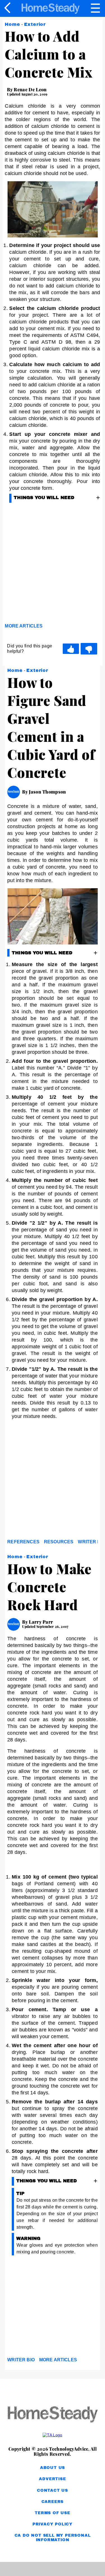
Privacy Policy (53, 2524)
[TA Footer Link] (53, 2435)
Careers (53, 2502)
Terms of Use (53, 2513)
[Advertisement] (53, 1481)
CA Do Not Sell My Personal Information (53, 2538)
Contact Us (53, 2490)
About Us (53, 2468)
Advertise (52, 2479)
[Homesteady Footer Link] (53, 2415)
